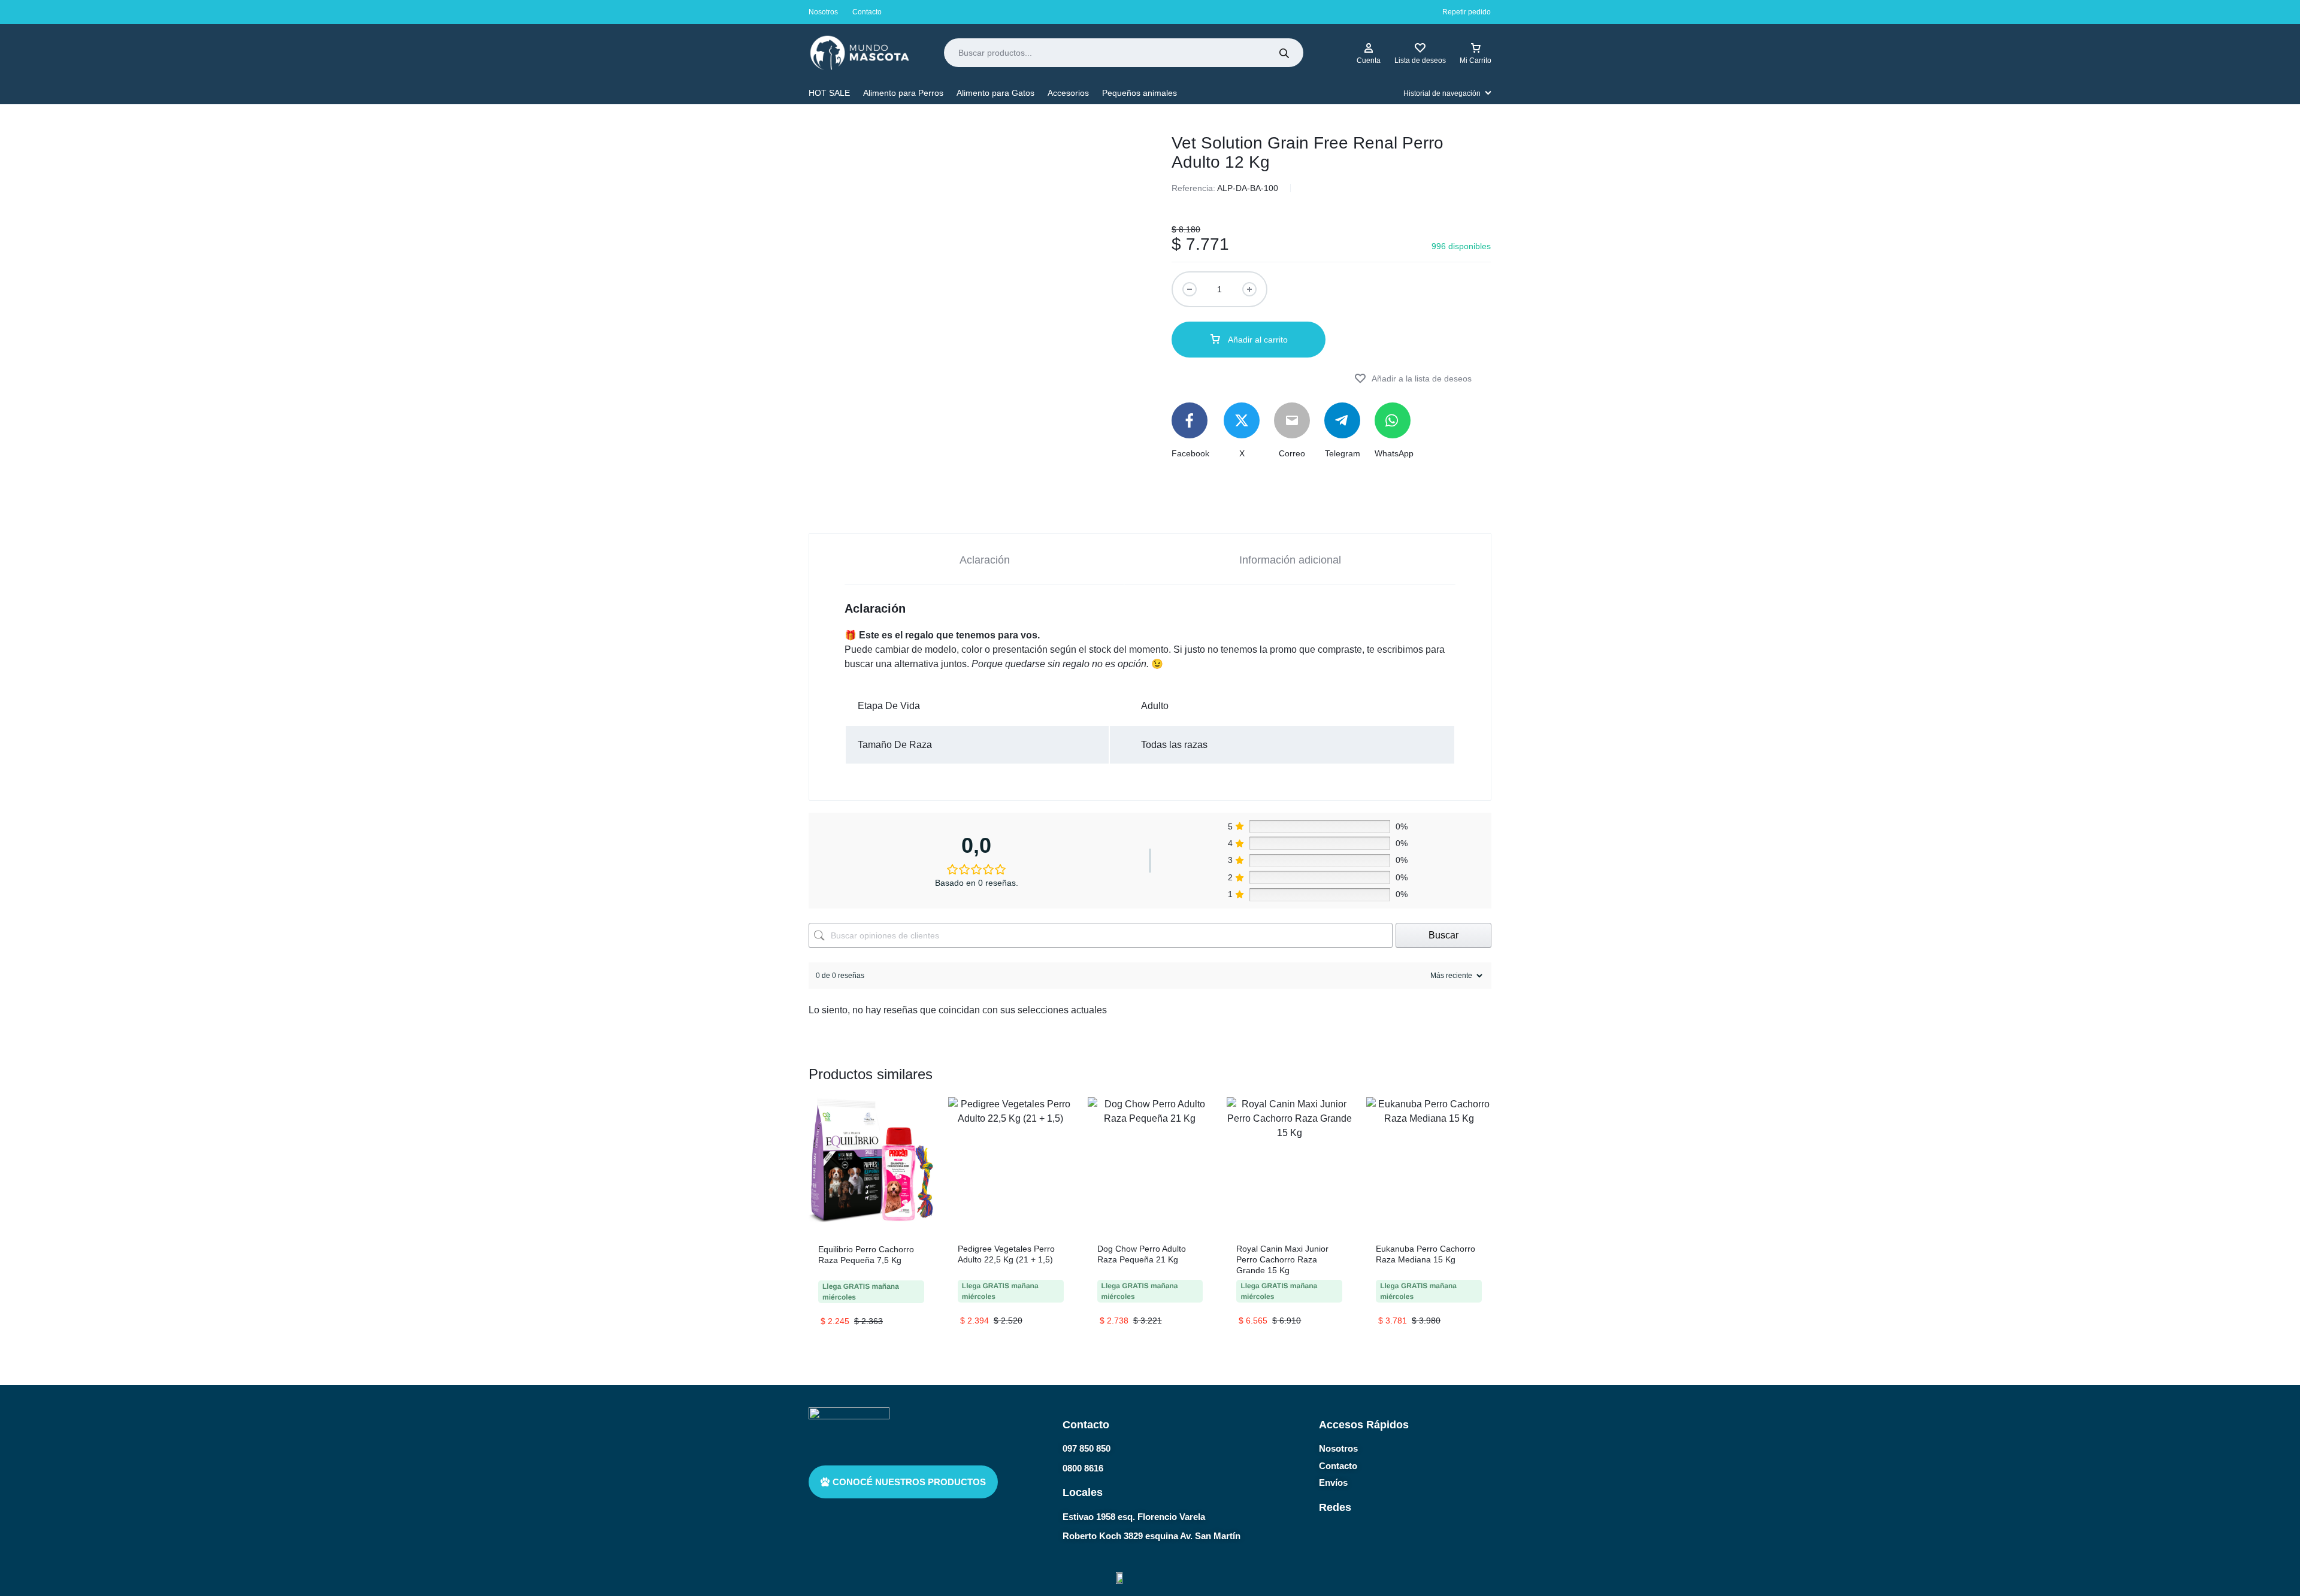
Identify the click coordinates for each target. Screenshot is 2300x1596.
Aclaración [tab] (985, 560)
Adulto (1155, 706)
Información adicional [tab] (1290, 560)
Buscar (1443, 935)
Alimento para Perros (903, 93)
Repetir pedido (1467, 12)
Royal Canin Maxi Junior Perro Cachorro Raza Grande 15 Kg (1282, 1259)
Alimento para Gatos (995, 93)
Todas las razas (1174, 745)
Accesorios (1068, 93)
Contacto (867, 12)
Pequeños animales (1140, 93)
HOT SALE (829, 93)
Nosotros (823, 12)
